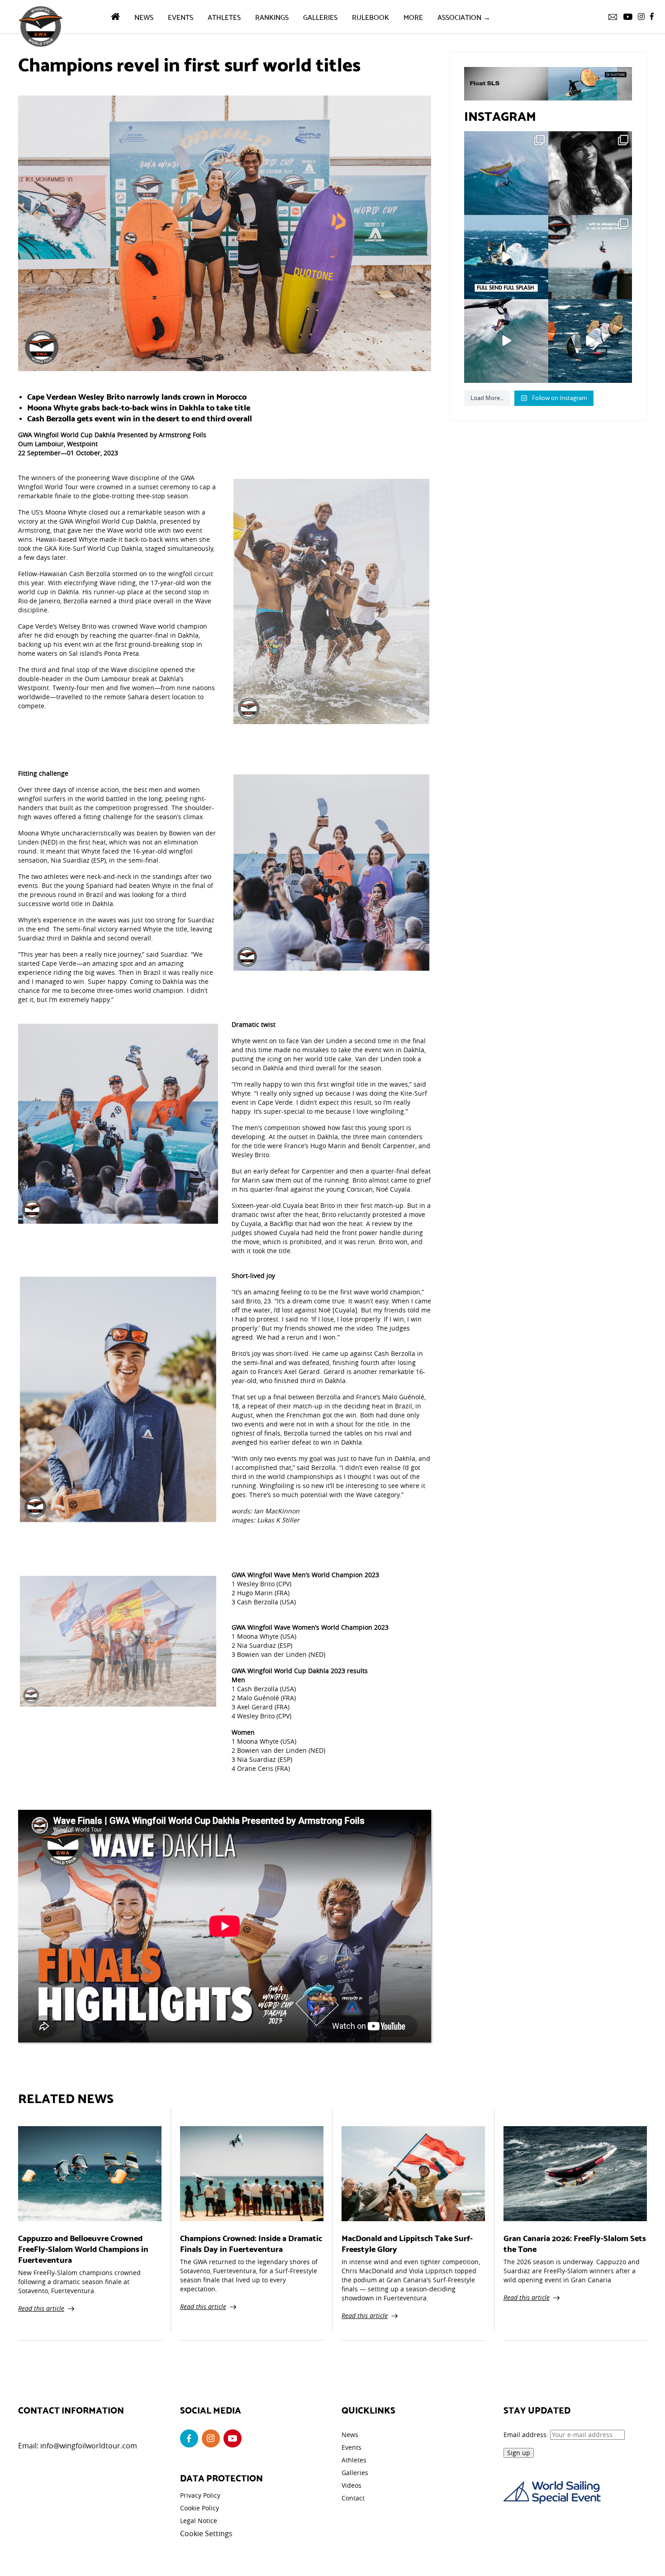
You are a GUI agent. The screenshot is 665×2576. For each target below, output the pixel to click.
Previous (220, 600)
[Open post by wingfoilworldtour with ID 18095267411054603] (590, 341)
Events (180, 17)
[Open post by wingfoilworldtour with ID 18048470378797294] (590, 173)
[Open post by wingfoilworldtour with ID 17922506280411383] (506, 173)
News (144, 17)
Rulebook (370, 17)
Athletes (224, 17)
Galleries (320, 17)
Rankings (272, 17)
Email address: (527, 2435)
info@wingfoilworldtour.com (89, 2446)
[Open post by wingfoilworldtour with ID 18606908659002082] (506, 257)
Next (443, 600)
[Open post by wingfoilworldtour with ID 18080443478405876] (590, 257)
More (413, 17)
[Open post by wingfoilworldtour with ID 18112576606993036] (506, 341)
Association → (464, 17)
